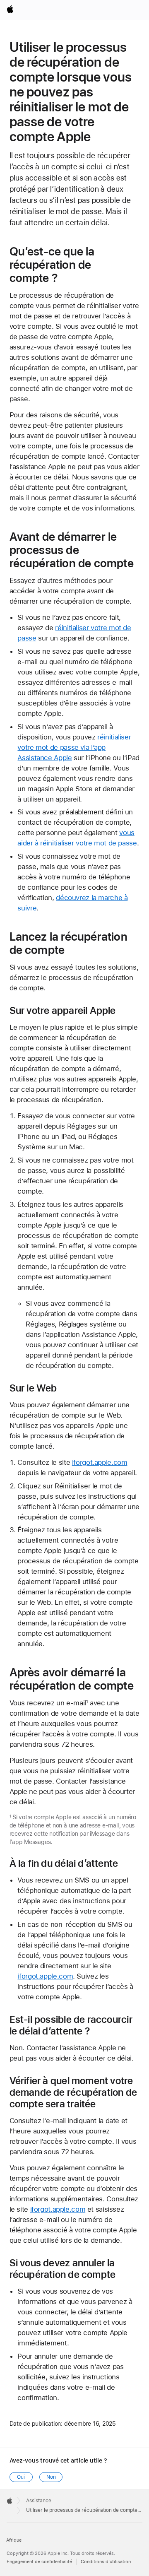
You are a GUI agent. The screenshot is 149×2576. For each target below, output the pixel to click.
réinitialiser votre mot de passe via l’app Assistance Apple (74, 747)
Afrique (14, 2540)
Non (51, 2477)
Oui (21, 2477)
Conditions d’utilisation (106, 2562)
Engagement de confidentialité (39, 2562)
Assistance (39, 2501)
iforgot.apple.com (100, 1462)
